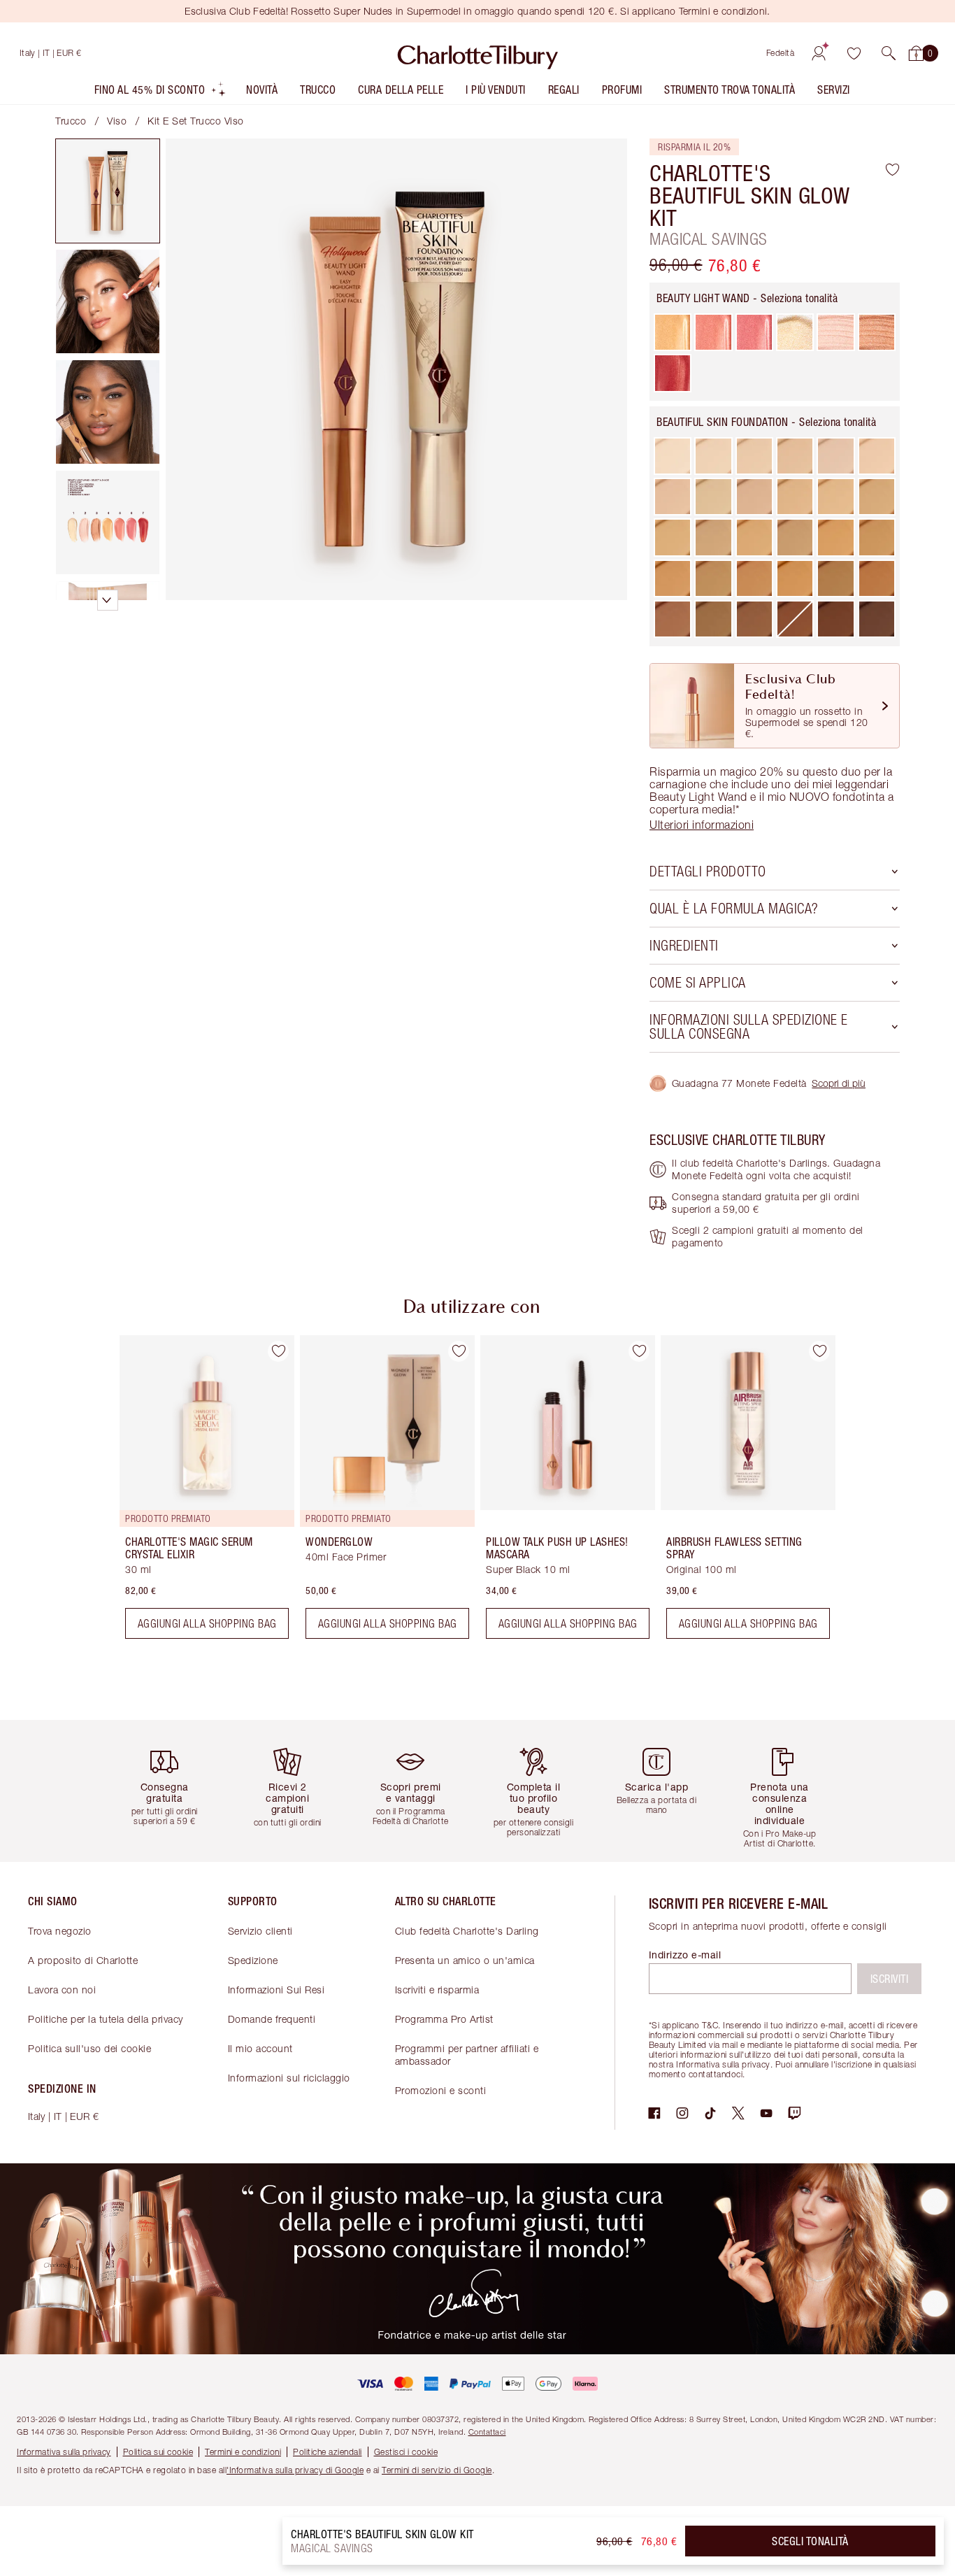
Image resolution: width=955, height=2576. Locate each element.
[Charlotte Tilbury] (478, 53)
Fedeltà (781, 53)
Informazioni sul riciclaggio (289, 2078)
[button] (889, 53)
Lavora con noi (62, 1990)
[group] (197, 1493)
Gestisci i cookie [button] (406, 2452)
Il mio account (260, 2048)
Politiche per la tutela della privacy (106, 2019)
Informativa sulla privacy (64, 2452)
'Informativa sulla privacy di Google (295, 2470)
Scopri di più (839, 1083)
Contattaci (487, 2432)
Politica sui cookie (158, 2452)
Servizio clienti (260, 1931)
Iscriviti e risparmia (437, 1990)
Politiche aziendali (328, 2452)
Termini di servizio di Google (437, 2470)
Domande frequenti (272, 2019)
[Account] (819, 53)
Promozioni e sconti (441, 2090)
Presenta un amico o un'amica (465, 1960)
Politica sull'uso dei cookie (89, 2048)
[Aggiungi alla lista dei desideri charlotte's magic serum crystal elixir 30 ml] (278, 1351)
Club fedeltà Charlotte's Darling (467, 1931)
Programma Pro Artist (444, 2019)
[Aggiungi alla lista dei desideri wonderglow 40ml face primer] (459, 1351)
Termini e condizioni (243, 2452)
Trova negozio (60, 1931)
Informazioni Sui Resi (277, 1990)
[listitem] (161, 93)
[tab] (108, 191)
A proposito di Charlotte (83, 1960)
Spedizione (253, 1960)
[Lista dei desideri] (854, 53)
